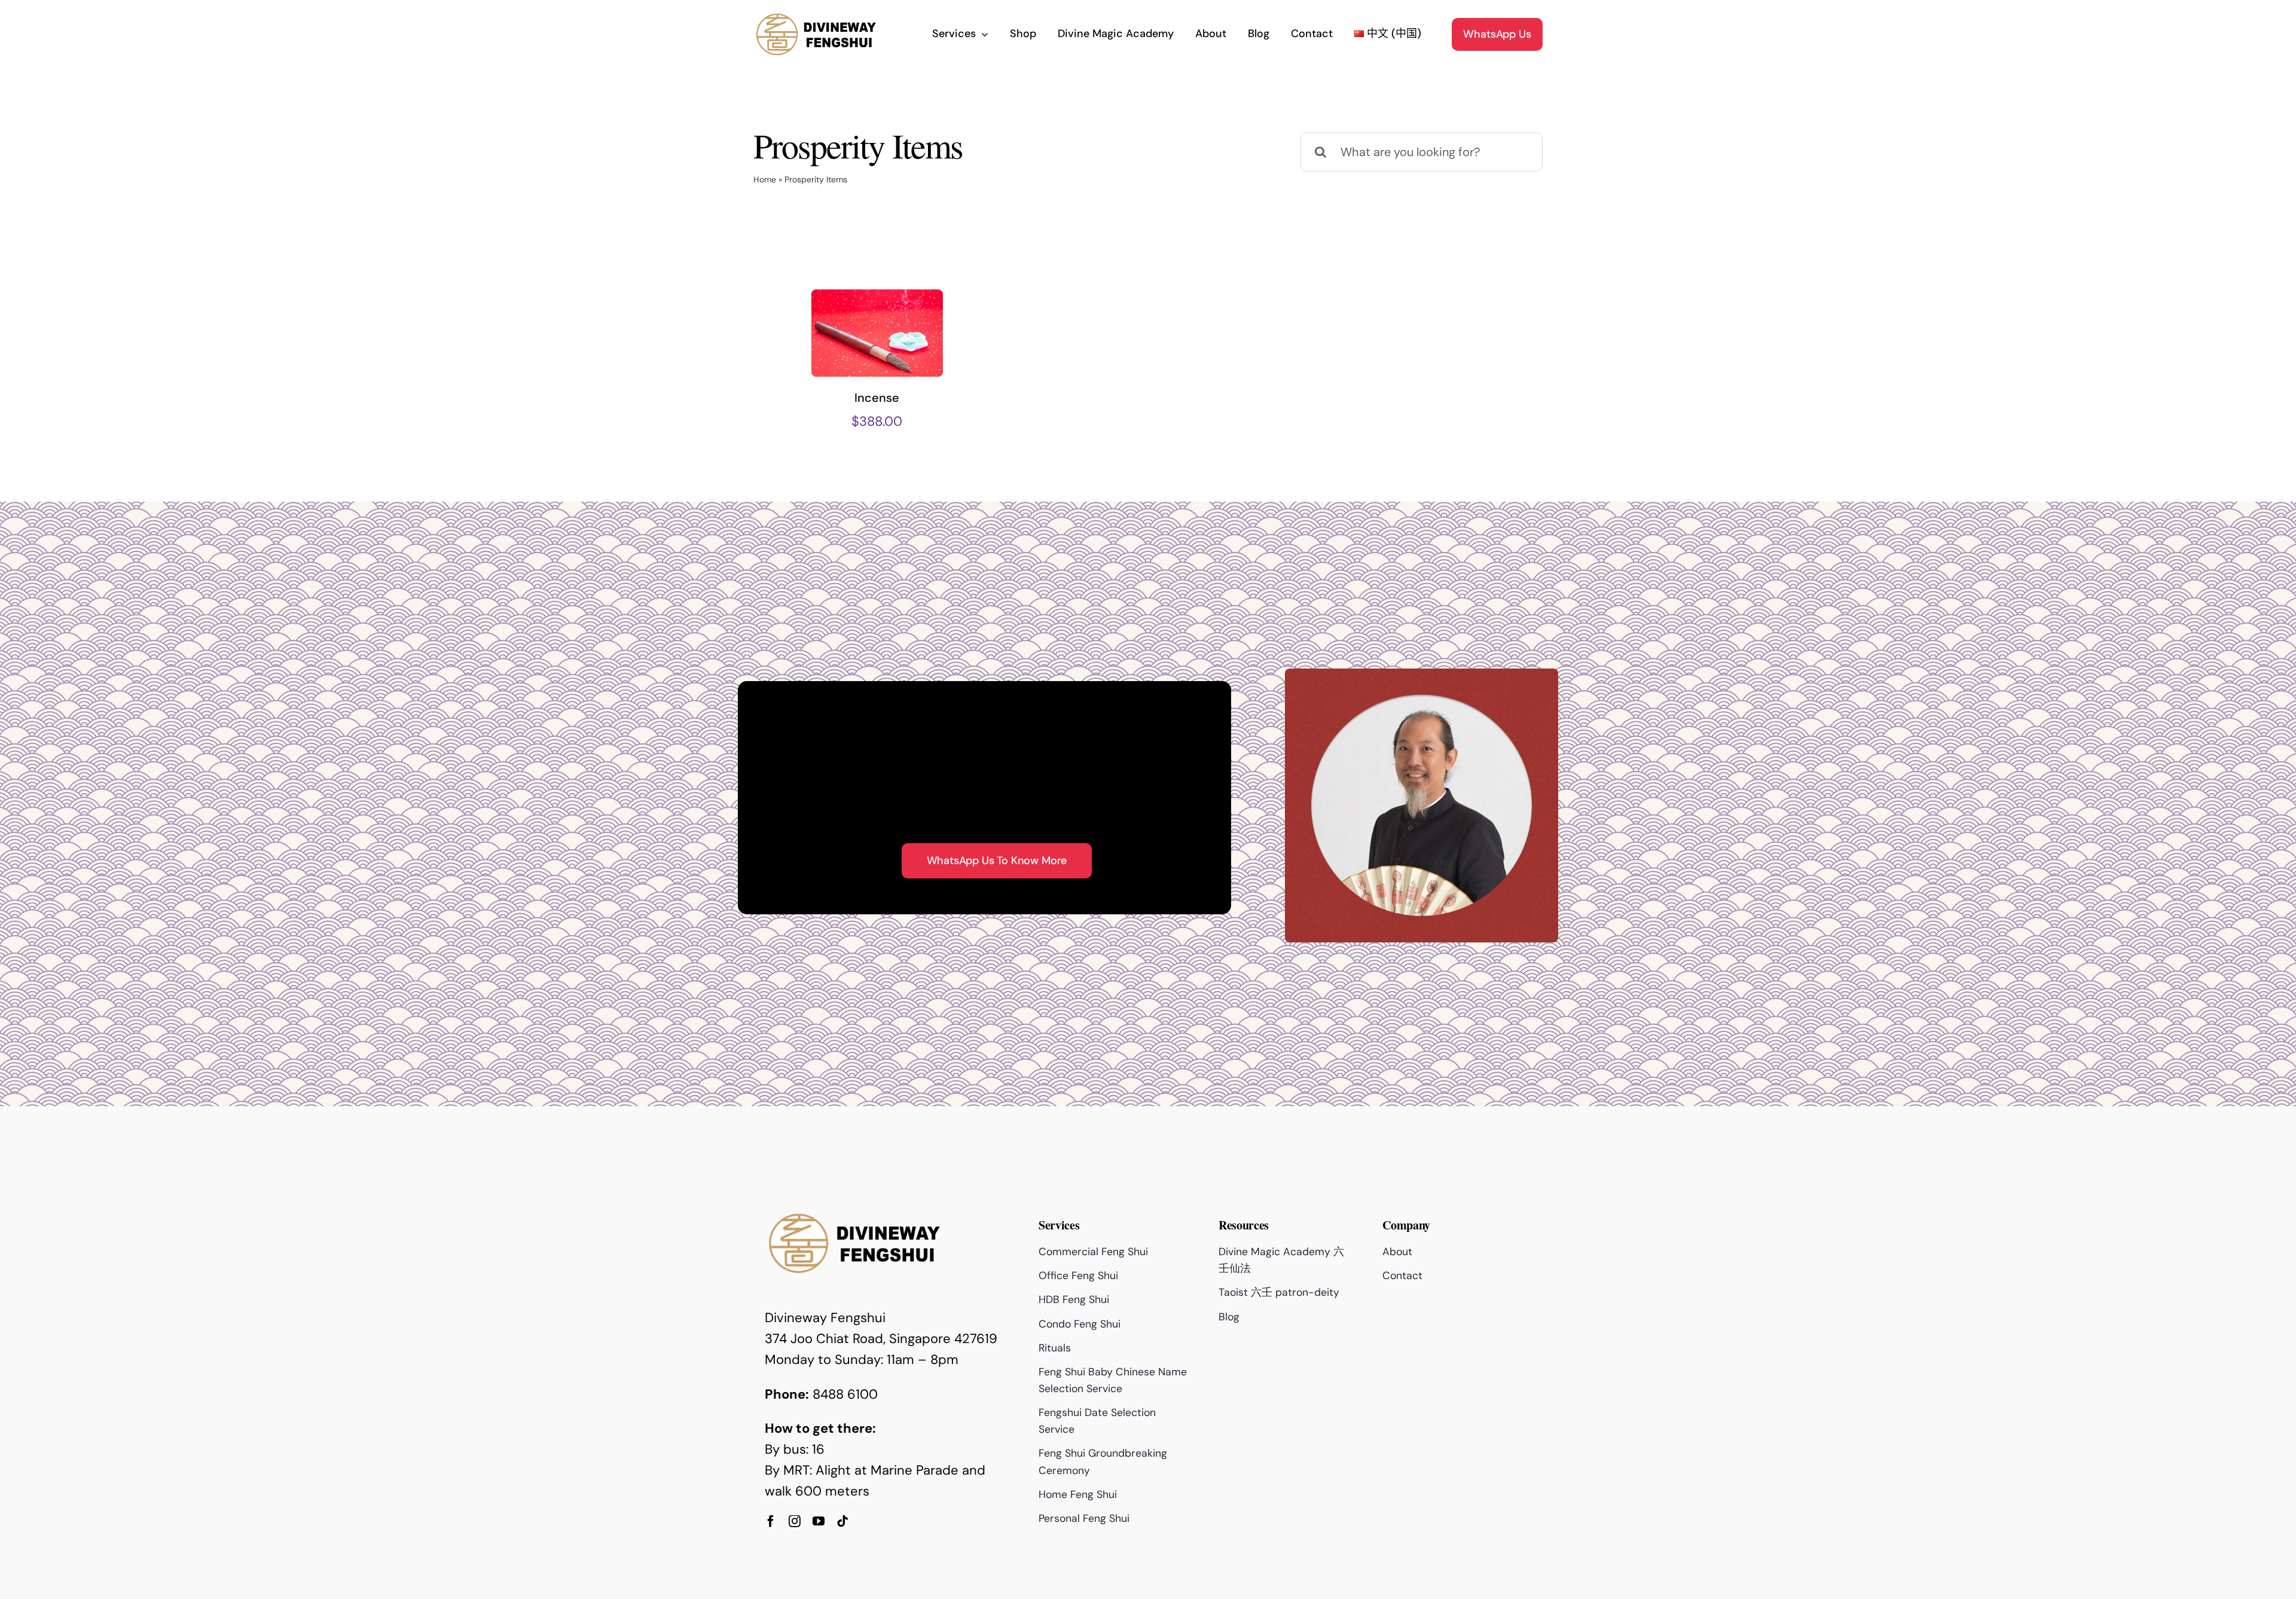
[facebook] (771, 1521)
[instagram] (795, 1521)
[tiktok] (842, 1521)
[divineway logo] (816, 17)
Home (765, 179)
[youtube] (819, 1521)
